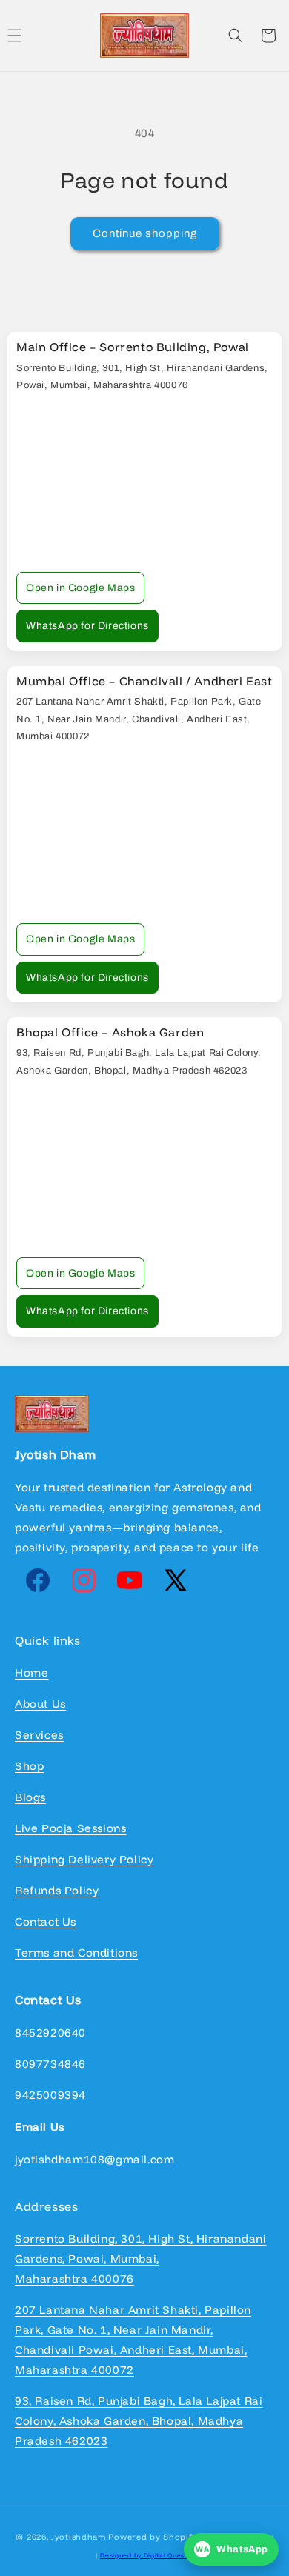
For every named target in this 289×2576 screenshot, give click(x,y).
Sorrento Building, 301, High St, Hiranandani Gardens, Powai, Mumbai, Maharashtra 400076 (140, 2259)
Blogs (30, 1797)
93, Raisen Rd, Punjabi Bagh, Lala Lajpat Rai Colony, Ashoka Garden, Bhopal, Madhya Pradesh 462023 (139, 2421)
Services (39, 1735)
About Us (40, 1704)
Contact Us (46, 1921)
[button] (236, 36)
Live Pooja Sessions (70, 1828)
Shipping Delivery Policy (84, 1859)
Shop (29, 1766)
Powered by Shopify (153, 2537)
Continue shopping (145, 233)
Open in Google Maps (80, 588)
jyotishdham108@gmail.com (94, 2159)
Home (31, 1673)
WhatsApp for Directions (87, 626)
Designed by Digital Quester (147, 2555)
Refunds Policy (57, 1890)
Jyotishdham (79, 2537)
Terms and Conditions (76, 1953)
